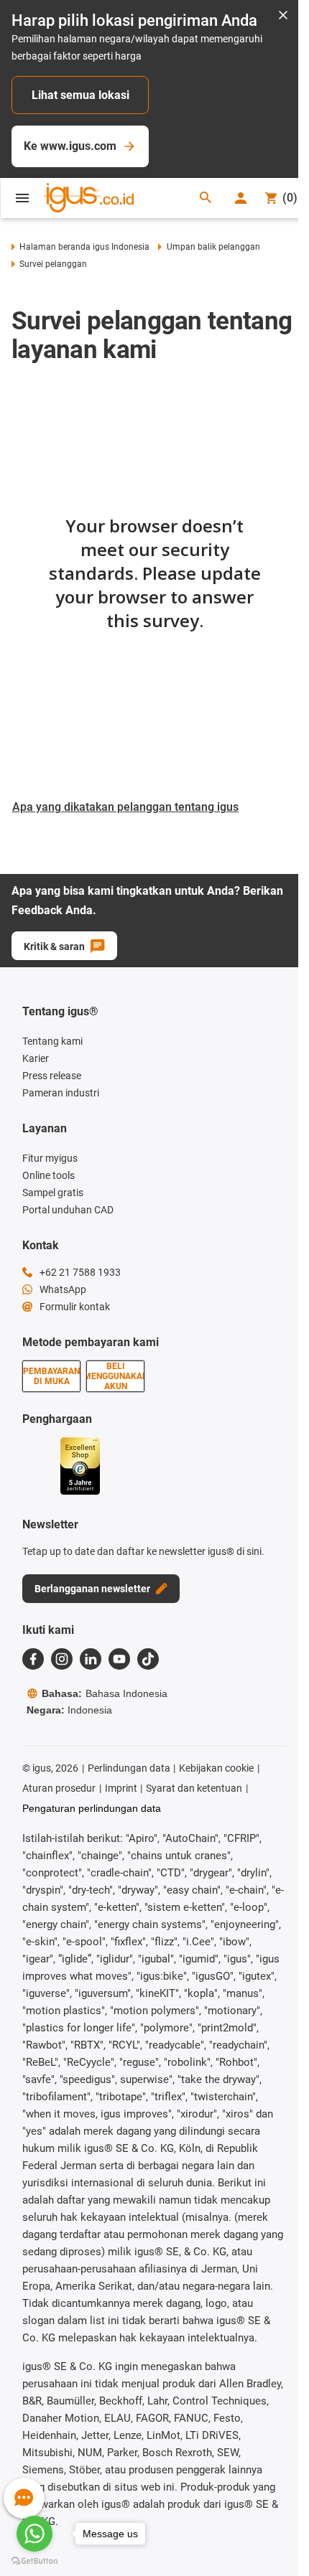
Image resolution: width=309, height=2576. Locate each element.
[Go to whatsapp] (34, 2534)
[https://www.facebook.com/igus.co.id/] (33, 1659)
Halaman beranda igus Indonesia (84, 247)
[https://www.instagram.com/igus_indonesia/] (62, 1659)
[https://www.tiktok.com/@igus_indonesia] (148, 1659)
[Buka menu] (22, 198)
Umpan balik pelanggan (213, 247)
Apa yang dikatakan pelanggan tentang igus (125, 807)
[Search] (206, 198)
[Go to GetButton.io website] (34, 2561)
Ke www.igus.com (70, 146)
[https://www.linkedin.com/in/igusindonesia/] (91, 1659)
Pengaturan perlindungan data (92, 1808)
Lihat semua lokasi (80, 95)
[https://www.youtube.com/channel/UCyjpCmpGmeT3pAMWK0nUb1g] (119, 1659)
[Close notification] (283, 16)
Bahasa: (105, 1693)
